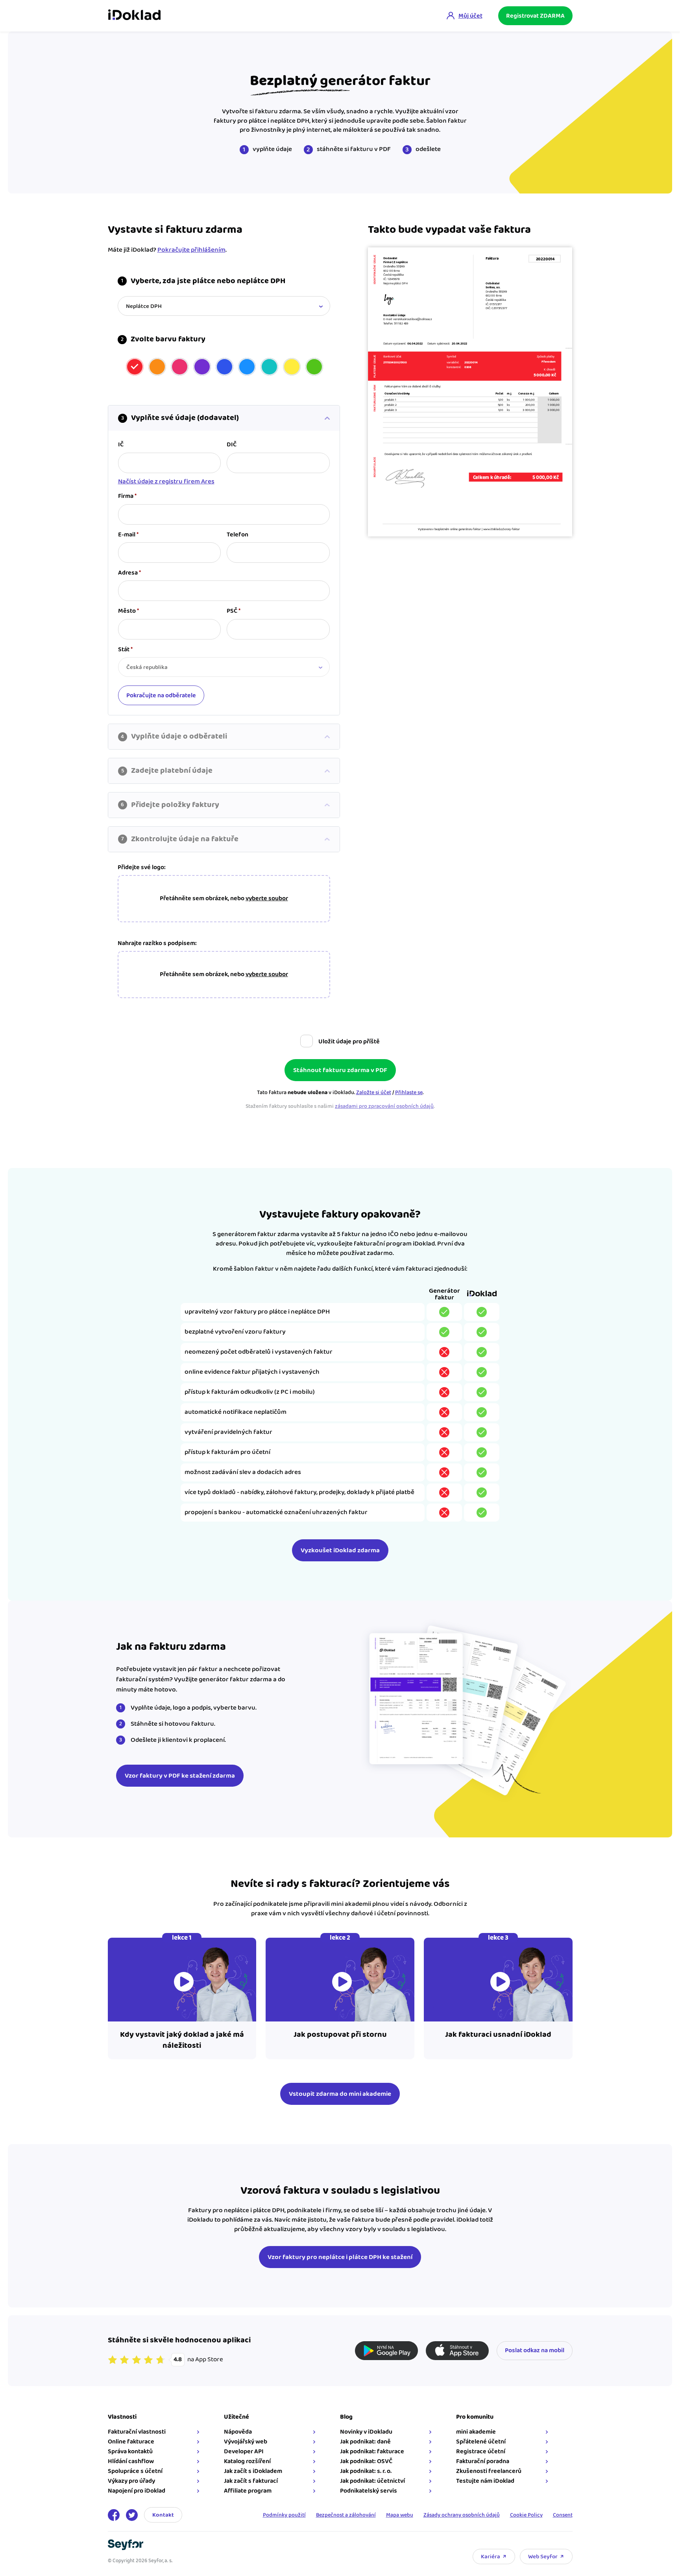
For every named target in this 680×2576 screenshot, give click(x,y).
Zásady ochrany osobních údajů (462, 2515)
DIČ (232, 445)
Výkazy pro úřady (131, 2481)
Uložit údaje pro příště (349, 1042)
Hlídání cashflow (131, 2461)
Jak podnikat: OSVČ (366, 2461)
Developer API (244, 2452)
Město (128, 611)
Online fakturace (131, 2442)
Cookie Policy (526, 2515)
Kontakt (163, 2515)
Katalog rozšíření (247, 2461)
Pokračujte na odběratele (161, 696)
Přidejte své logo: (142, 868)
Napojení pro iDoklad (137, 2491)
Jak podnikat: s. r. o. (366, 2471)
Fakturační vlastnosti (137, 2432)
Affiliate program (248, 2491)
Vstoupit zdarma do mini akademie (340, 2094)
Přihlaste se (409, 1093)
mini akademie (476, 2432)
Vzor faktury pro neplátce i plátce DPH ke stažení (340, 2257)
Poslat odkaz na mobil (535, 2350)
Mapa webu (400, 2515)
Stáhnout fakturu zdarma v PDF (340, 1070)
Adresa (129, 573)
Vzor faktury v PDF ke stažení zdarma (180, 1776)
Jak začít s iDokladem (253, 2471)
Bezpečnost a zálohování (346, 2515)
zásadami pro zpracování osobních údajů (384, 1106)
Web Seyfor (543, 2557)
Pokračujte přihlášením (191, 250)
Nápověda (238, 2432)
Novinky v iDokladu (366, 2432)
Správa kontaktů (130, 2452)
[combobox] (224, 306)
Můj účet (470, 16)
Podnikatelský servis (369, 2491)
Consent (563, 2515)
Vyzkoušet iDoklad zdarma (340, 1550)
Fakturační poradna (483, 2461)
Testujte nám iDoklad (485, 2481)
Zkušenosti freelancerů (489, 2471)
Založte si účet (374, 1093)
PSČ (234, 611)
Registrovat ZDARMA (535, 16)
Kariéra (491, 2557)
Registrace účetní (481, 2452)
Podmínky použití (284, 2515)
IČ (121, 445)
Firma (127, 496)
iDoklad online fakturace (134, 16)
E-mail (128, 535)
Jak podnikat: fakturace (372, 2452)
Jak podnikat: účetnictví (372, 2481)
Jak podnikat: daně (365, 2442)
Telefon (237, 535)
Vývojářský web (246, 2442)
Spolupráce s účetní (135, 2471)
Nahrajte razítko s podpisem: (157, 943)
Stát (125, 650)
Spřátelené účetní (481, 2442)
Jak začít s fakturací (251, 2481)
